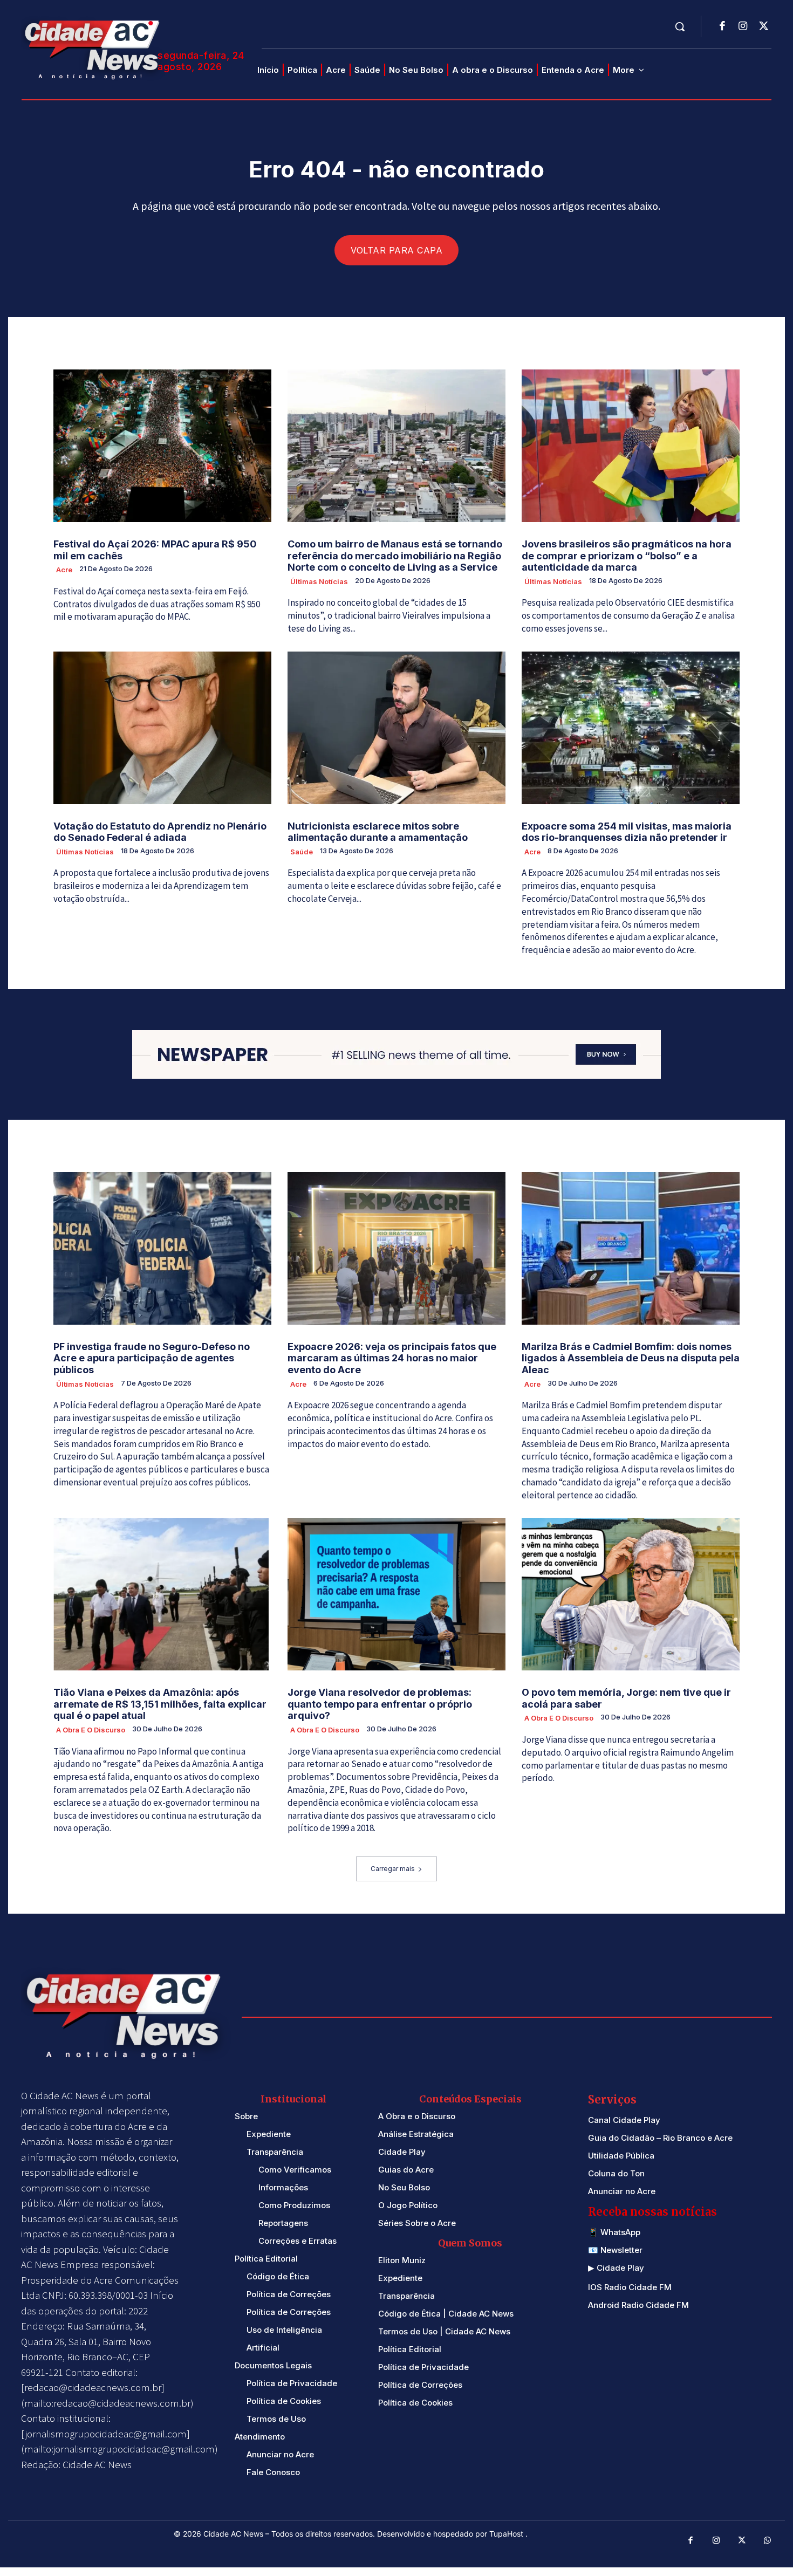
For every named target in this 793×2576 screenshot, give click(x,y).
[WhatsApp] (768, 2541)
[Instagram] (743, 27)
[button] (680, 26)
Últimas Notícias (319, 581)
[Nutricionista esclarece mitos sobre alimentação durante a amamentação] (396, 728)
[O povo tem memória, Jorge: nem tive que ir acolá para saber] (631, 1594)
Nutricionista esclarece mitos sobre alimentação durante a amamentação (378, 832)
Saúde (302, 852)
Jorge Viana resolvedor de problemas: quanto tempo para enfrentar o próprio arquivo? (380, 1704)
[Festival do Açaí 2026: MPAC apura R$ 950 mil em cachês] (162, 446)
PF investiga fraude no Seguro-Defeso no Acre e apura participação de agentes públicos (152, 1358)
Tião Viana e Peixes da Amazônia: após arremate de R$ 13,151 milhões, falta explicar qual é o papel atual (160, 1704)
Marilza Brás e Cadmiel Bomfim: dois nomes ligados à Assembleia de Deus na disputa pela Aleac (631, 1358)
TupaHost (507, 2534)
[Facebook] (722, 27)
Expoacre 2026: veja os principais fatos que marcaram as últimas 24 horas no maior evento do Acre (392, 1358)
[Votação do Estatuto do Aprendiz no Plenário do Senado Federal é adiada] (162, 728)
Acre (64, 570)
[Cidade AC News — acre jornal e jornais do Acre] (94, 48)
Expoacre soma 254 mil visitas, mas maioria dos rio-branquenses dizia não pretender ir (627, 832)
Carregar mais (393, 1869)
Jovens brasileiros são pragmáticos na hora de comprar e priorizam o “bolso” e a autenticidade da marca (627, 556)
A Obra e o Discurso (91, 1730)
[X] (763, 27)
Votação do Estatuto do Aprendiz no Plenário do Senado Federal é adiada (160, 832)
